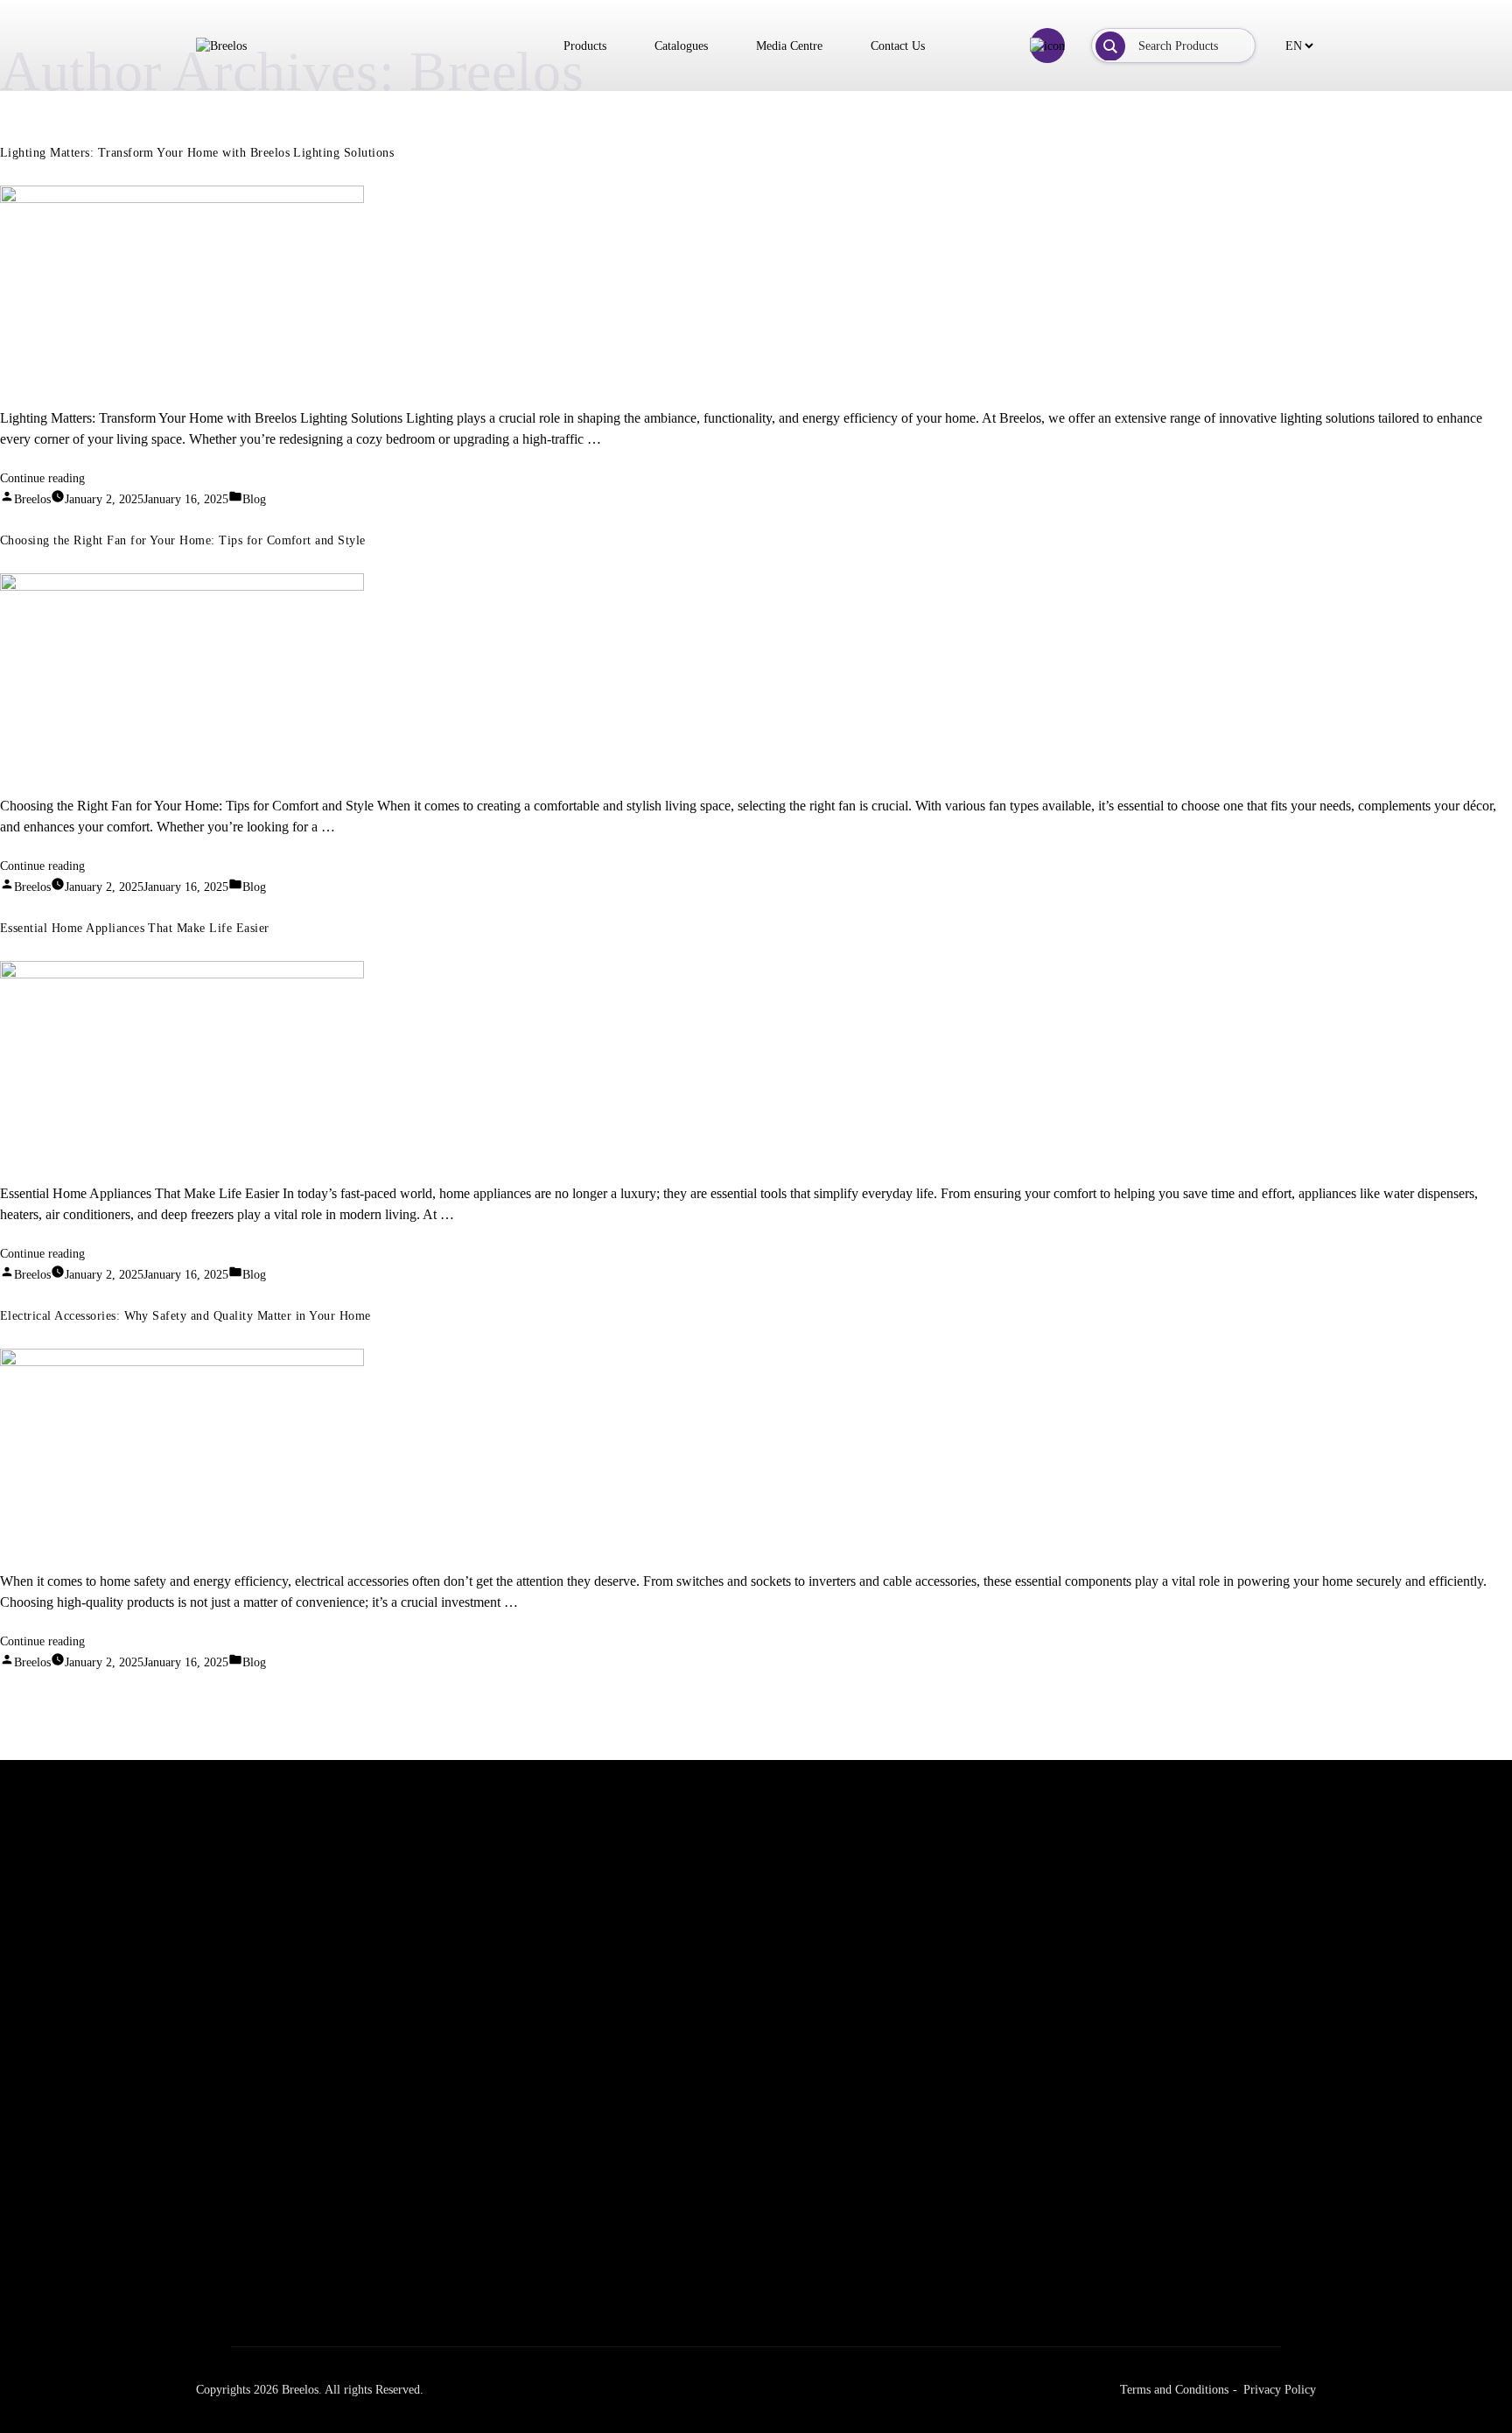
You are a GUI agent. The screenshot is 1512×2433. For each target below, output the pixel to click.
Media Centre (789, 46)
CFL (684, 2289)
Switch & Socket (954, 2357)
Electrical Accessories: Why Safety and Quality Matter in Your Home (185, 1316)
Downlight (699, 2357)
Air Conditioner (1189, 2187)
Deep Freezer (1183, 2221)
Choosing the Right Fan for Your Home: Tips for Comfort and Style (183, 540)
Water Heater (1182, 2255)
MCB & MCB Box (958, 2323)
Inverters (934, 2391)
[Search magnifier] (1110, 46)
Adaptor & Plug (952, 2187)
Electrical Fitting (954, 2255)
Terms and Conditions (1174, 2390)
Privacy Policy (1280, 2390)
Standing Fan (468, 2221)
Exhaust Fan (465, 2255)
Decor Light (703, 2323)
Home (211, 2187)
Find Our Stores (230, 1951)
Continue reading (42, 478)
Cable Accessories (955, 2221)
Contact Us (898, 46)
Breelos (32, 499)
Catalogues (681, 46)
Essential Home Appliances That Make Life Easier (135, 928)
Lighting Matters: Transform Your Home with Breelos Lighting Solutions (197, 153)
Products (585, 46)
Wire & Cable (946, 2289)
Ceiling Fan (464, 2187)
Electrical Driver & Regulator (747, 2221)
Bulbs (687, 2255)
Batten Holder (707, 2187)
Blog (254, 499)
